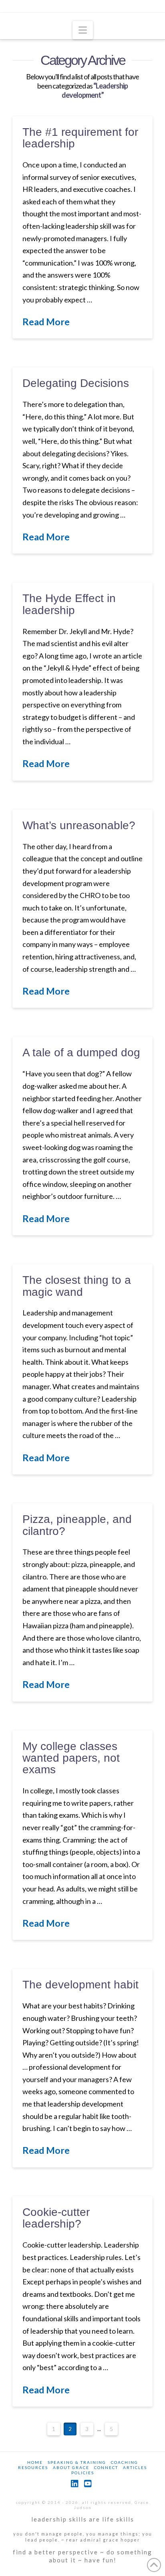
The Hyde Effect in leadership (69, 604)
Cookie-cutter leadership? (56, 2218)
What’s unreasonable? (79, 825)
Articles (135, 2467)
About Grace (71, 2467)
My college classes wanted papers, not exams (71, 1758)
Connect (106, 2467)
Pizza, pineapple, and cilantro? (77, 1525)
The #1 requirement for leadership (80, 138)
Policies (83, 2473)
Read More (46, 322)
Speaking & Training (77, 2462)
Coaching (125, 2462)
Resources (33, 2467)
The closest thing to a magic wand (77, 1286)
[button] (83, 30)
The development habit (80, 1985)
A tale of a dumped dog (81, 1052)
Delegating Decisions (76, 383)
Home (35, 2462)
